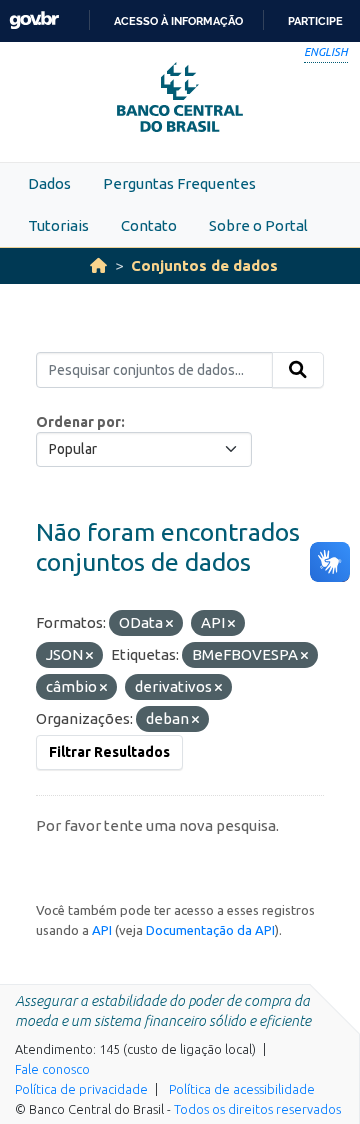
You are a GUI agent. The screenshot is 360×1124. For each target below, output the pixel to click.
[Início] (98, 265)
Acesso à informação (178, 21)
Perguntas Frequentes (179, 183)
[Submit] (298, 370)
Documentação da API (210, 930)
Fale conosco (52, 1069)
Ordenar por (78, 422)
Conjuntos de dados (204, 265)
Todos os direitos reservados (257, 1109)
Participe (315, 21)
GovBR (34, 20)
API (102, 930)
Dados (49, 183)
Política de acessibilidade (242, 1089)
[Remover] (169, 624)
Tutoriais (58, 225)
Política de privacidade (81, 1089)
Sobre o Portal (258, 225)
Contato (149, 225)
